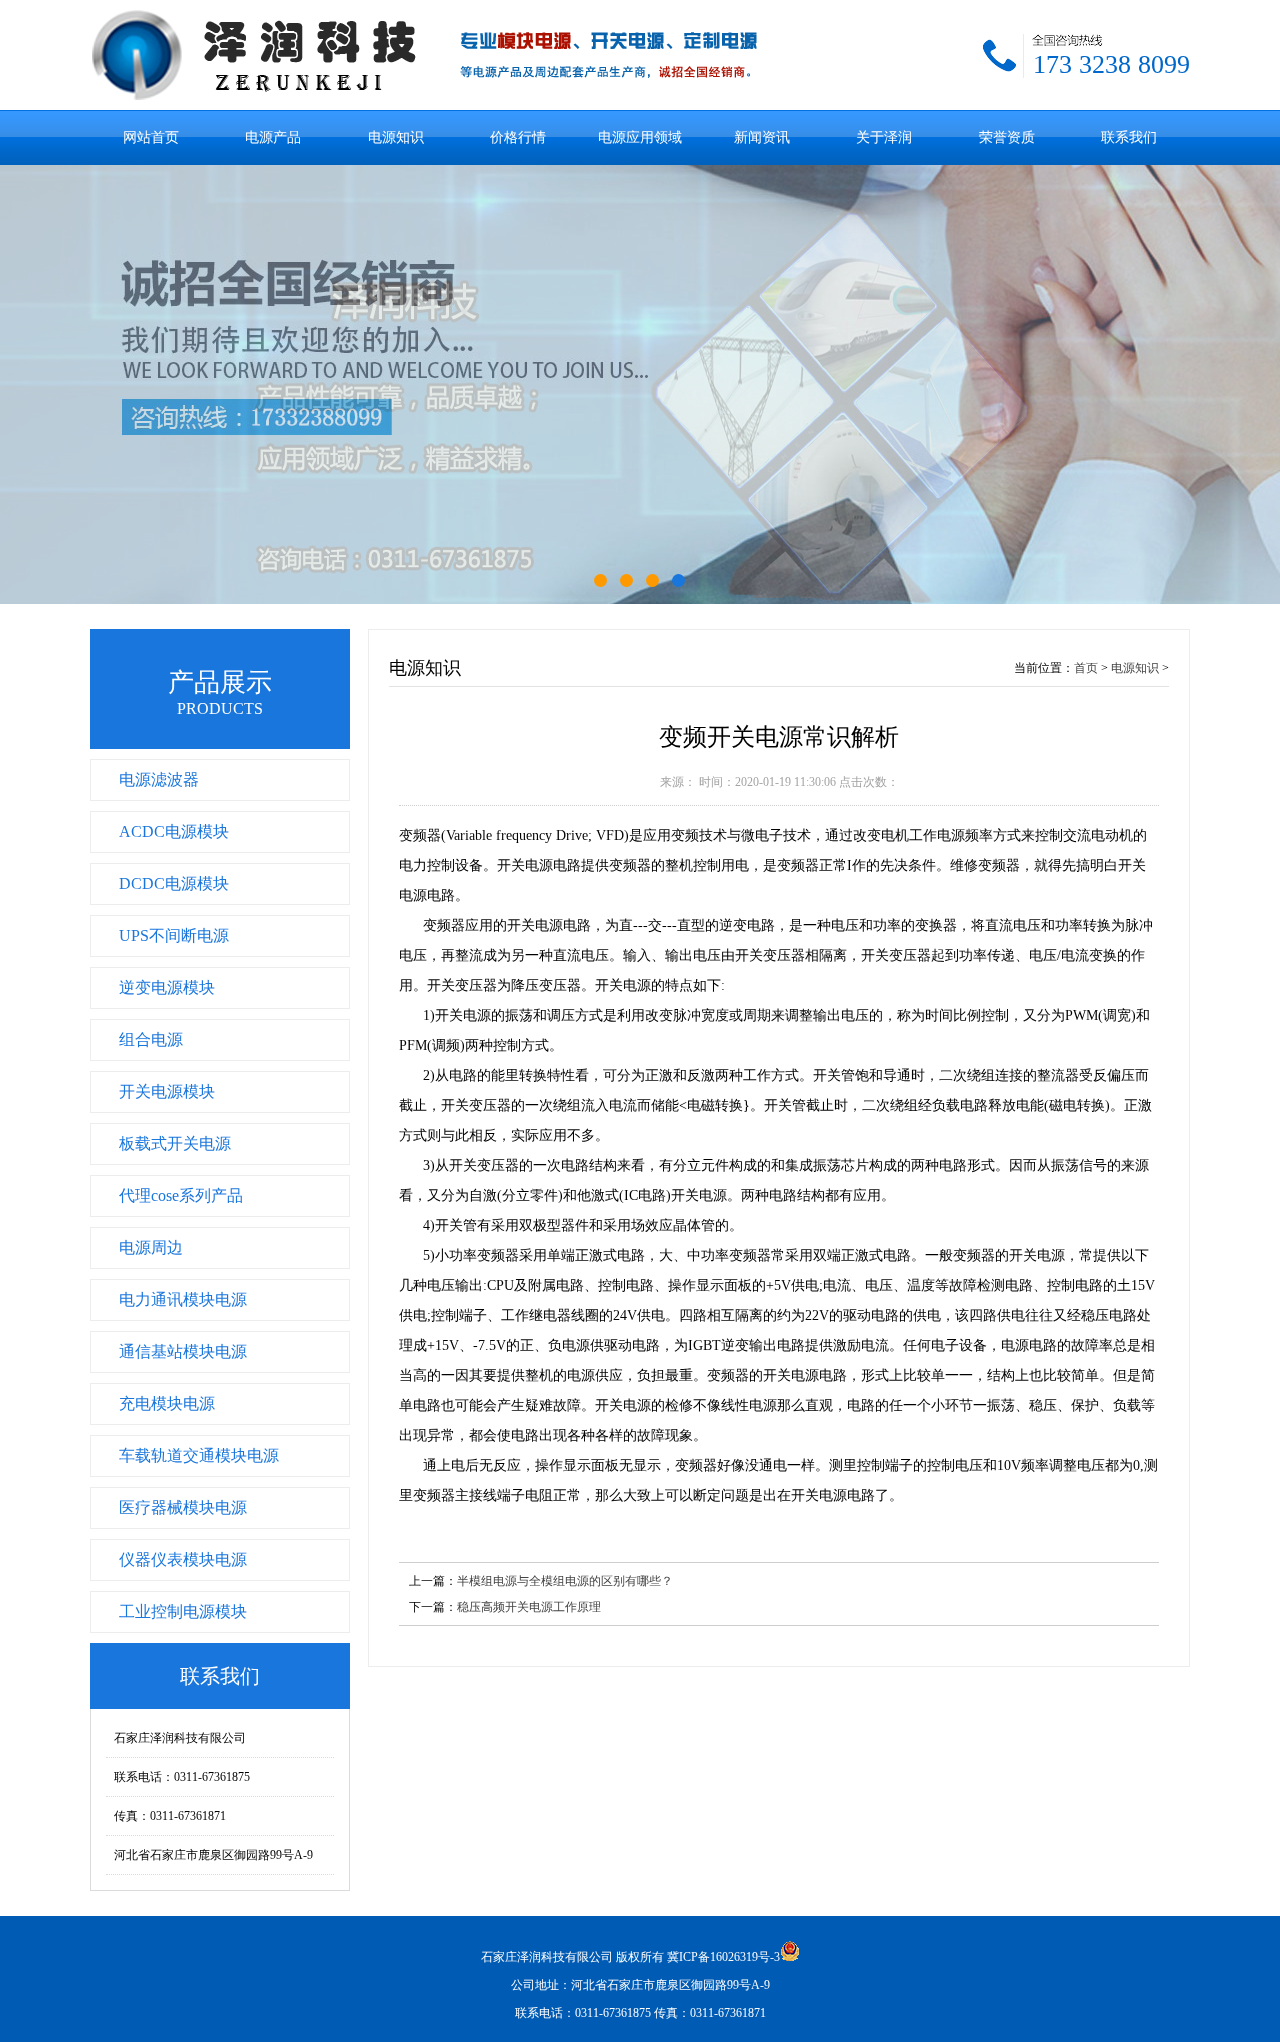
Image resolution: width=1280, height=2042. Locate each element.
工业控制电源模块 (183, 1611)
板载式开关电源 (175, 1143)
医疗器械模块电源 (183, 1507)
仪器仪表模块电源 (183, 1559)
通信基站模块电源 (183, 1351)
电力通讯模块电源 (183, 1299)
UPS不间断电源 (174, 935)
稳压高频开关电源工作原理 (529, 1607)
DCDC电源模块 (174, 883)
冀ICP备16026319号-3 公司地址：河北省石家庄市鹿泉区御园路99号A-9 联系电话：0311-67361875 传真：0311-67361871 (645, 1985)
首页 (1086, 668)
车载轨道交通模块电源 (199, 1455)
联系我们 (1129, 137)
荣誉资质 (1007, 137)
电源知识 (396, 137)
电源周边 (151, 1247)
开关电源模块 (167, 1091)
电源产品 (273, 137)
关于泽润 (884, 137)
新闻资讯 (762, 137)
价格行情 (518, 137)
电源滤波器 (159, 779)
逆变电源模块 (167, 987)
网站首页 (151, 137)
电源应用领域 (640, 137)
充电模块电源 (167, 1403)
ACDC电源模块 (174, 831)
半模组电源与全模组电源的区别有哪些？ (565, 1581)
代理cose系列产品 (181, 1195)
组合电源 (151, 1039)
